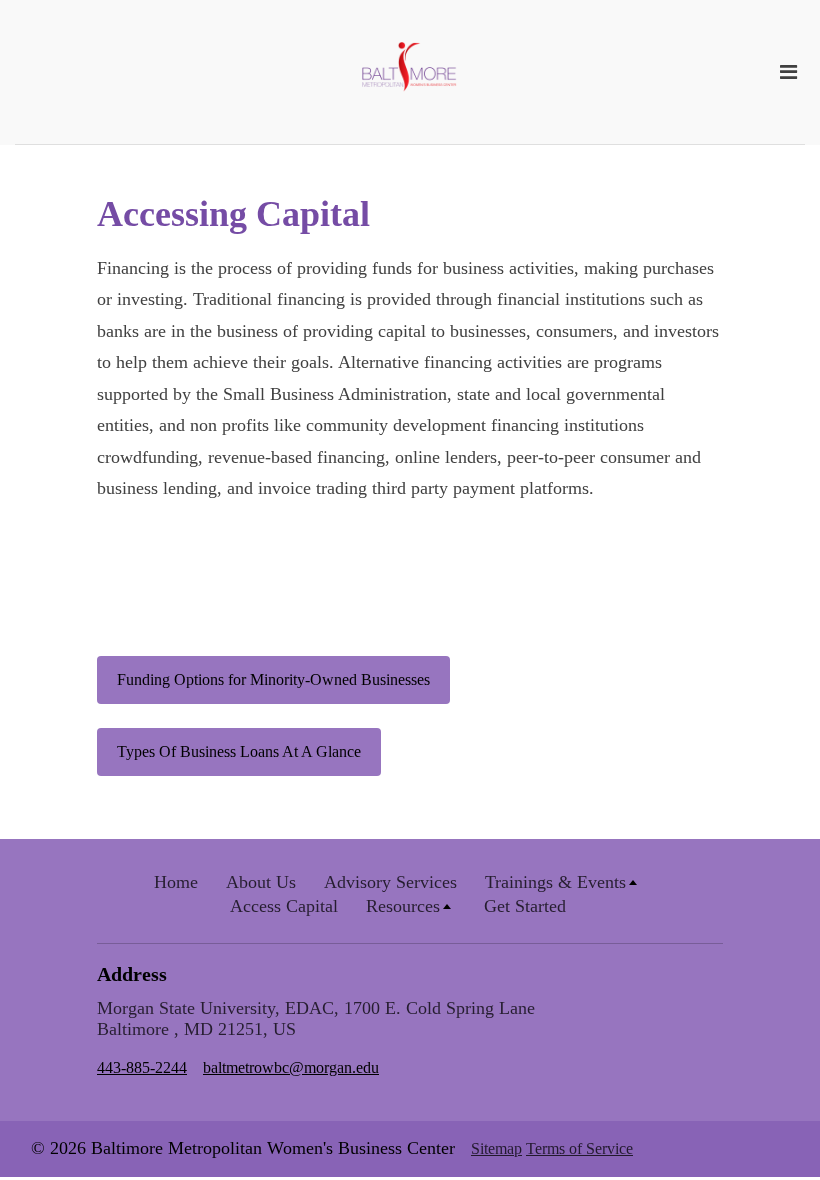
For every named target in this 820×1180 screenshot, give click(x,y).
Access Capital (284, 906)
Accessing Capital (233, 214)
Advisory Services (390, 882)
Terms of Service (579, 1148)
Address (132, 974)
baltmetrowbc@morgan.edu (291, 1067)
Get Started (525, 906)
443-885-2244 (142, 1067)
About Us (261, 882)
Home (176, 882)
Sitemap (496, 1148)
